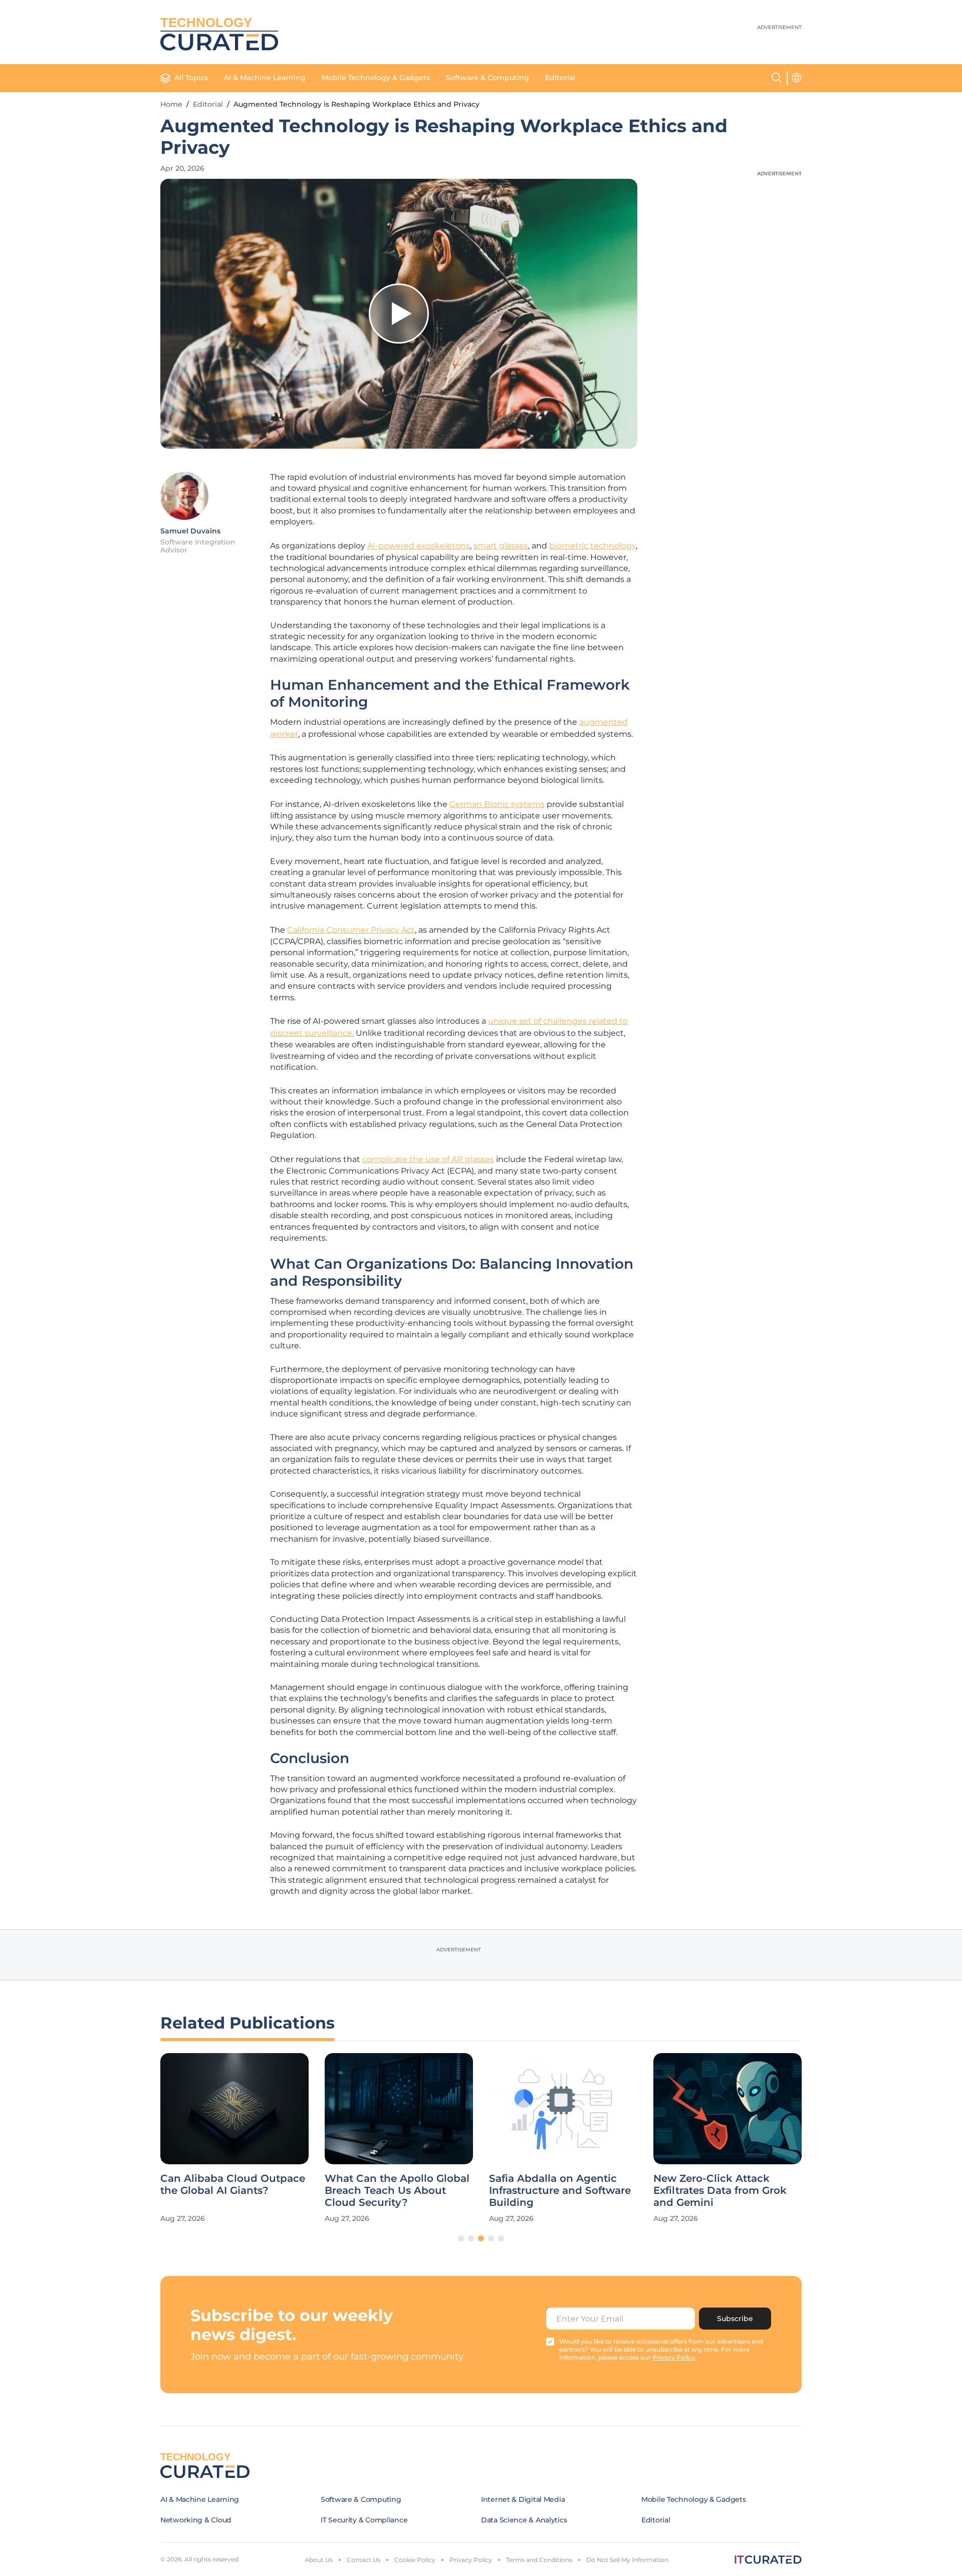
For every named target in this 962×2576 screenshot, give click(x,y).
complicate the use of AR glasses (428, 1159)
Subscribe (735, 2319)
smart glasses (501, 546)
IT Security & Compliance (364, 2520)
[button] (461, 2238)
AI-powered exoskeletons (419, 546)
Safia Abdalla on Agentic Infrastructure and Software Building (560, 2190)
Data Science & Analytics (524, 2520)
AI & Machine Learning (265, 78)
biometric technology (592, 546)
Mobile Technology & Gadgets (376, 78)
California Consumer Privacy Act (351, 930)
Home (171, 104)
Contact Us (364, 2560)
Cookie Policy (415, 2560)
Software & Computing (488, 78)
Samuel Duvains (190, 531)
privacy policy (674, 2357)
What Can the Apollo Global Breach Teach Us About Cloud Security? (397, 2190)
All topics (191, 78)
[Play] (399, 314)
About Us (319, 2560)
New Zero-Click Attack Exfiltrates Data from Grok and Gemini (720, 2190)
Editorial (560, 78)
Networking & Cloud (196, 2520)
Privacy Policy (471, 2560)
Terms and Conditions (539, 2560)
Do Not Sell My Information (627, 2560)
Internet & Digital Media (523, 2499)
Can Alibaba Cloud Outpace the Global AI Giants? (233, 2184)
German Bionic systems (497, 804)
